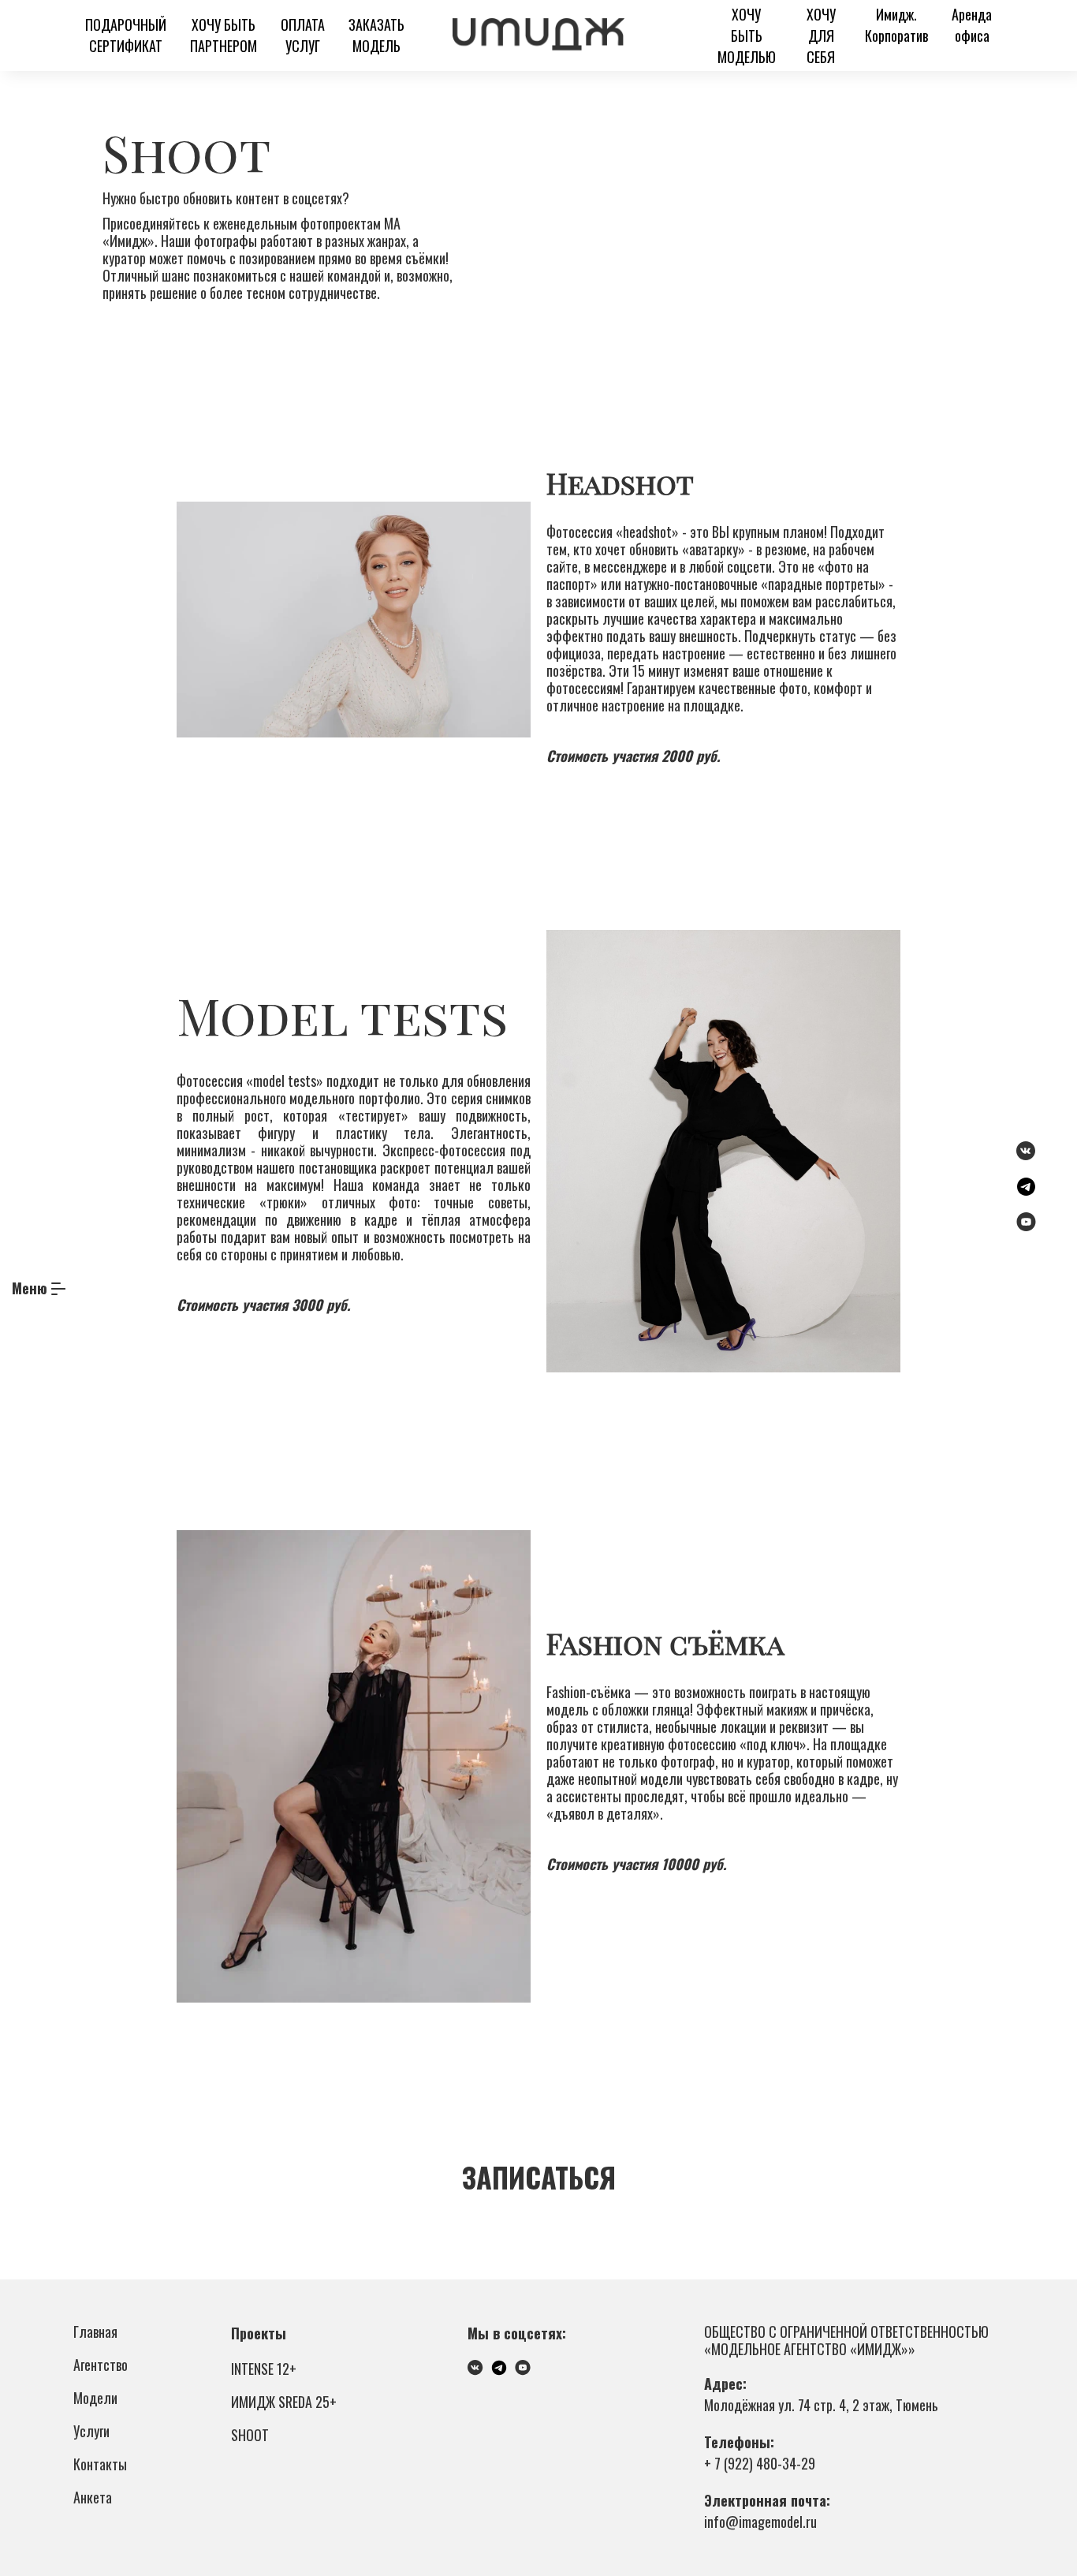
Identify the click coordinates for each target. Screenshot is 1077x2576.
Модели (95, 2398)
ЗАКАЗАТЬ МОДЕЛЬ (376, 35)
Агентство (101, 2365)
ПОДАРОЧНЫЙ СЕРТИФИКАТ (126, 35)
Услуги (91, 2431)
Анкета (93, 2497)
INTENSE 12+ (264, 2369)
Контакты (100, 2464)
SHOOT (250, 2435)
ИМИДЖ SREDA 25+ (284, 2402)
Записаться (539, 2177)
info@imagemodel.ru (760, 2522)
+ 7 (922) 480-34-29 (760, 2463)
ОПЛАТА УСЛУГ (303, 35)
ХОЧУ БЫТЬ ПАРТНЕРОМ (224, 35)
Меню (30, 1288)
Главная (95, 2331)
